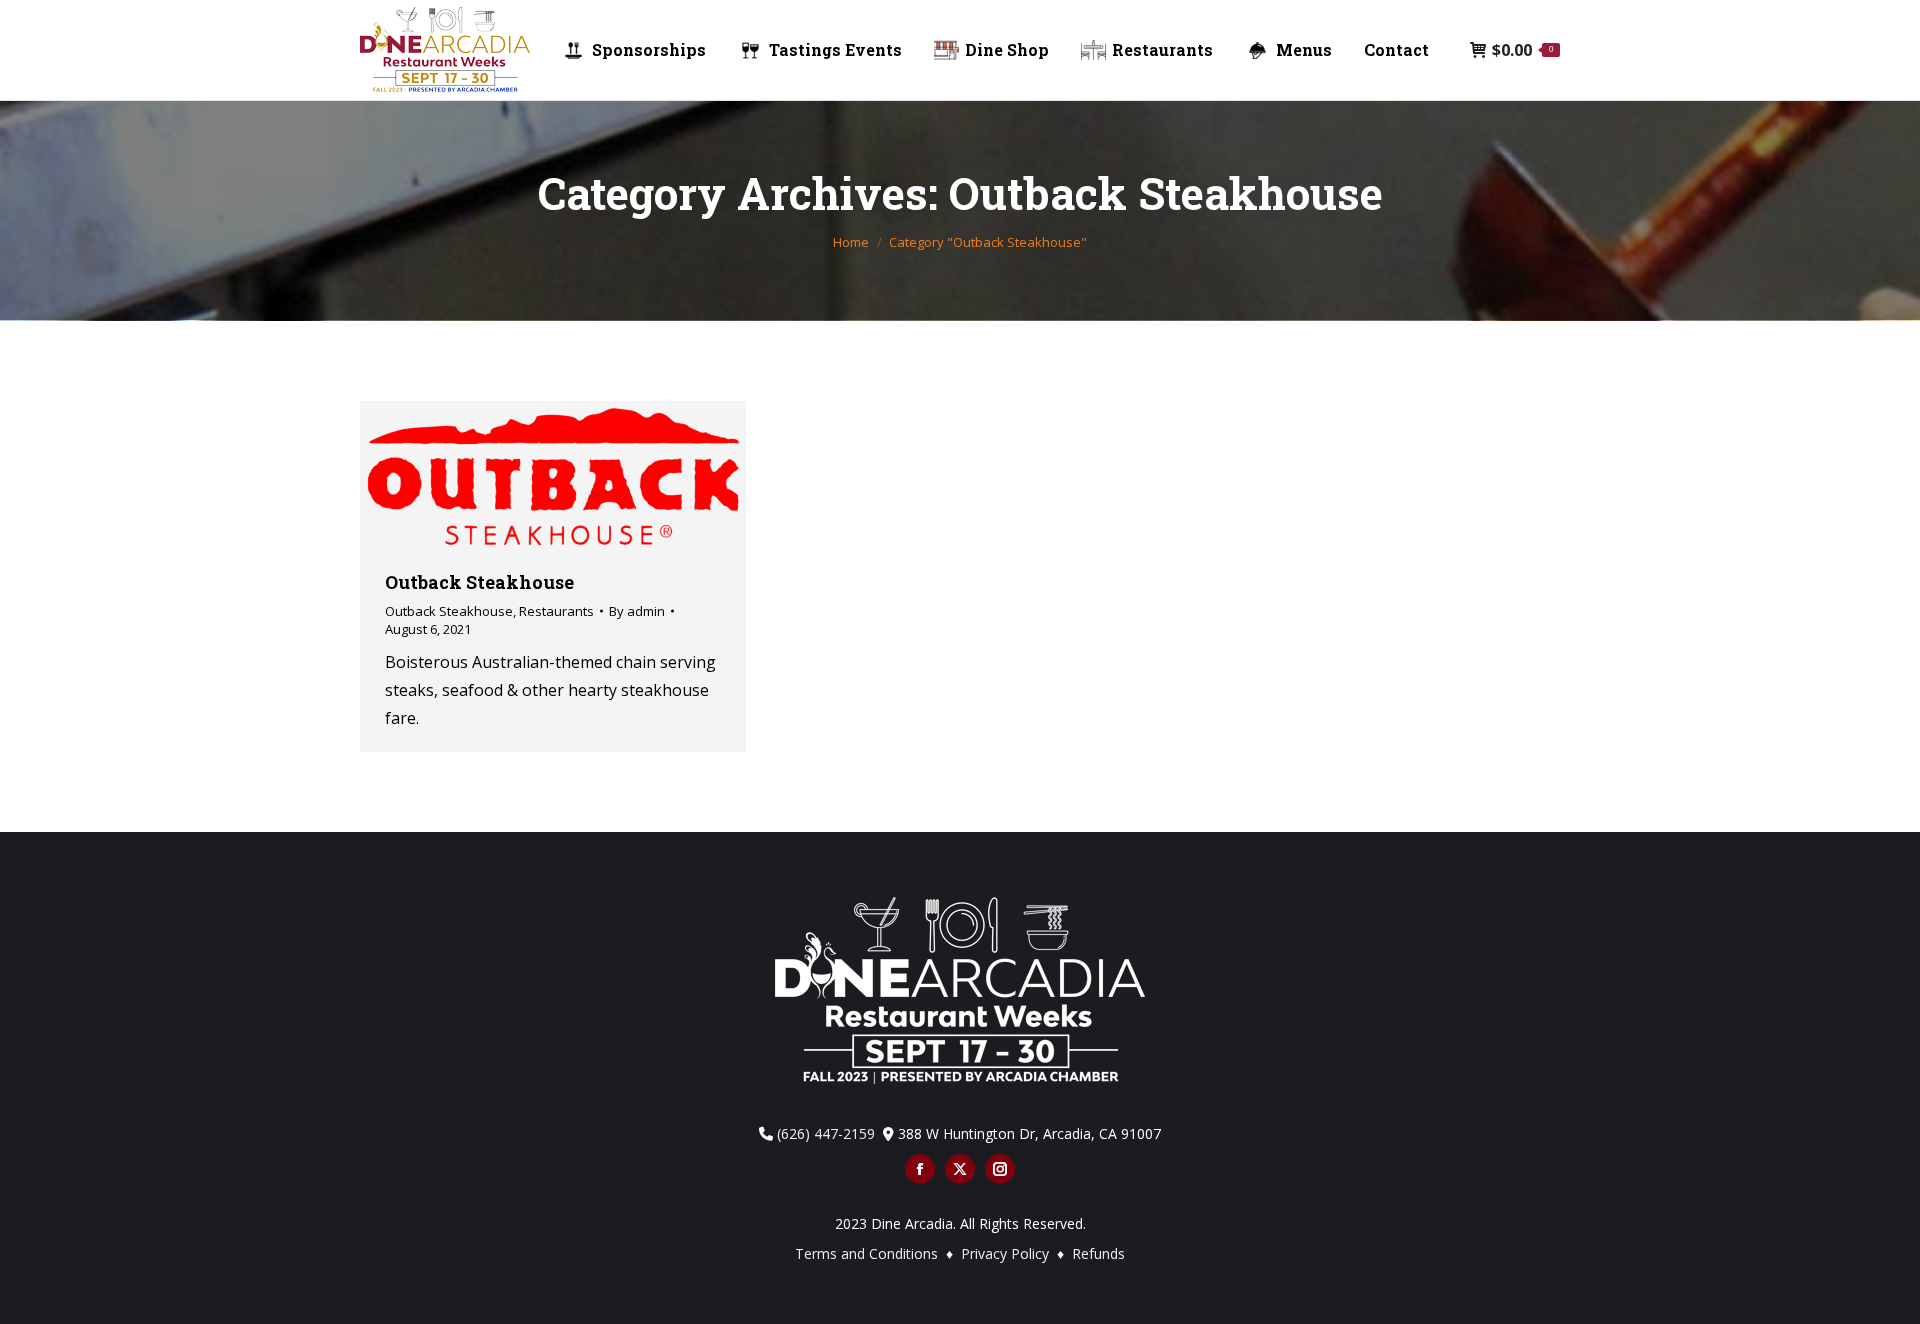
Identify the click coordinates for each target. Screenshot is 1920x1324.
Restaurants (556, 611)
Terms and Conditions (866, 1253)
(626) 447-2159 (826, 1133)
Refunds (1098, 1253)
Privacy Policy (1007, 1253)
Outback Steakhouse (479, 582)
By (637, 611)
